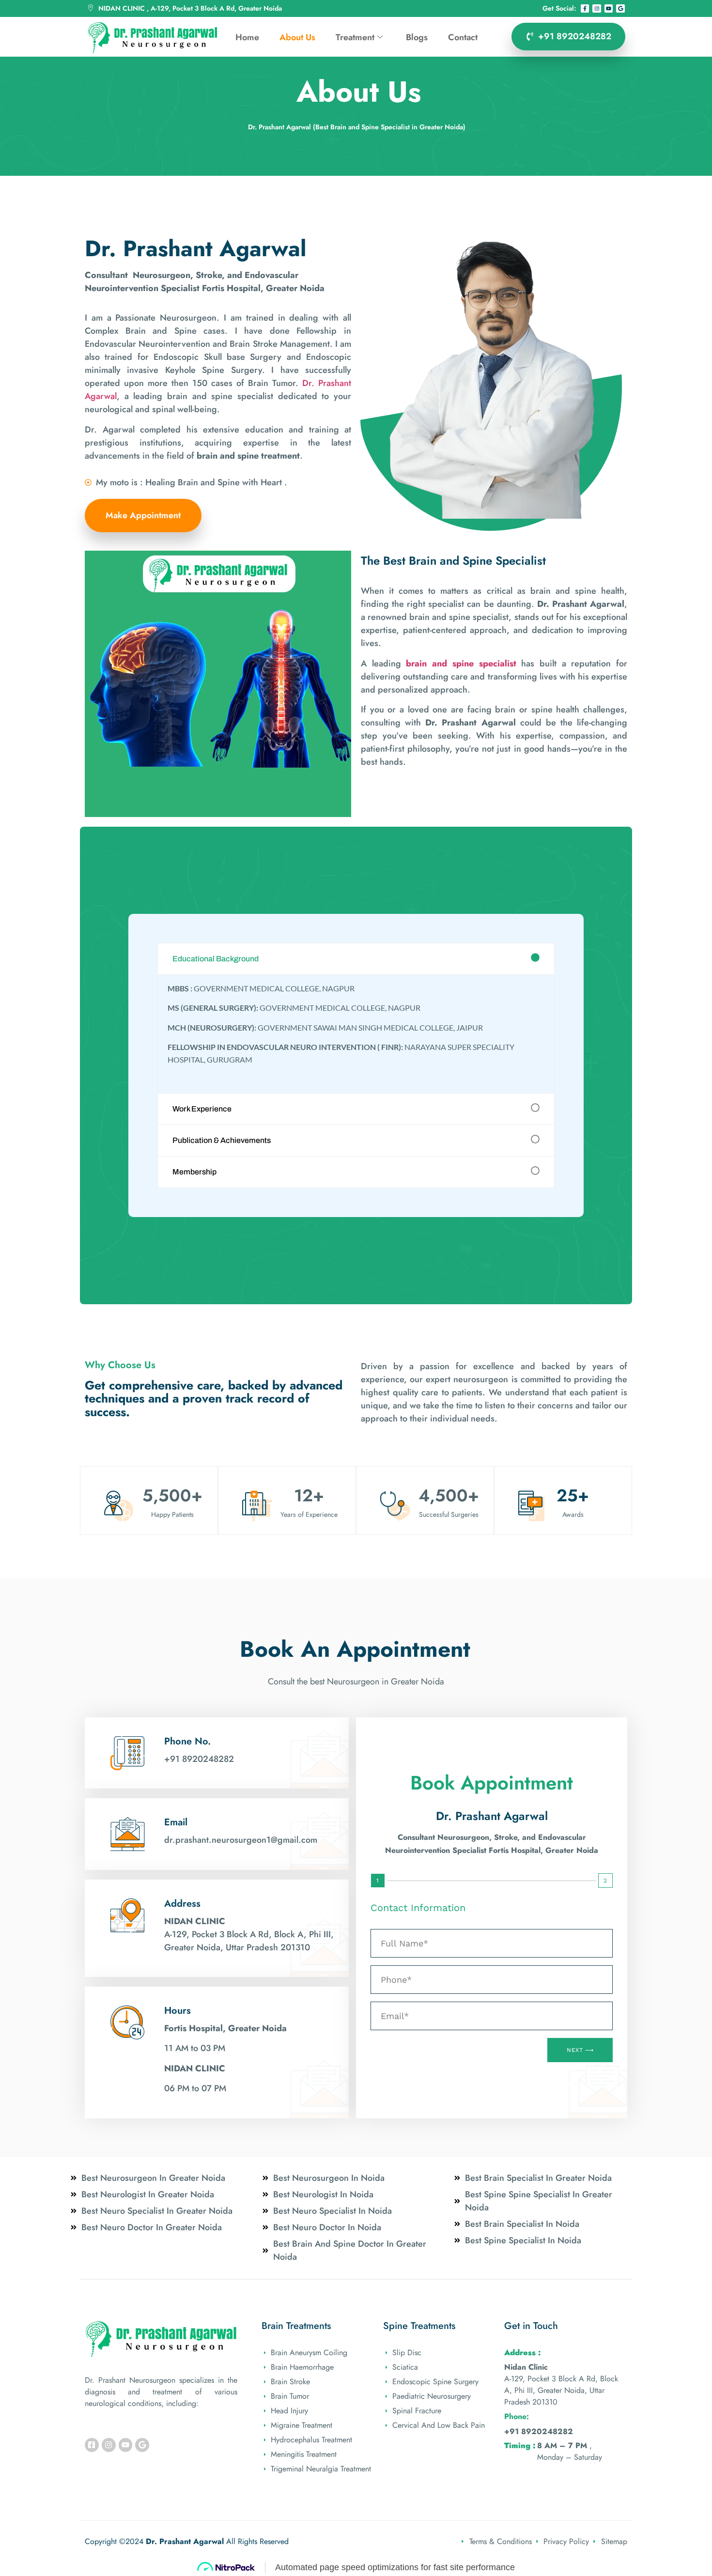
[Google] (620, 9)
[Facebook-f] (585, 9)
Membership (194, 1172)
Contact (463, 37)
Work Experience (202, 1109)
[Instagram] (597, 9)
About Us (297, 37)
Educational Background (216, 959)
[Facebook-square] (92, 2445)
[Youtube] (609, 9)
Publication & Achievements (222, 1140)
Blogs (417, 37)
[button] (356, 959)
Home (247, 37)
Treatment (355, 37)
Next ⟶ (580, 2050)
